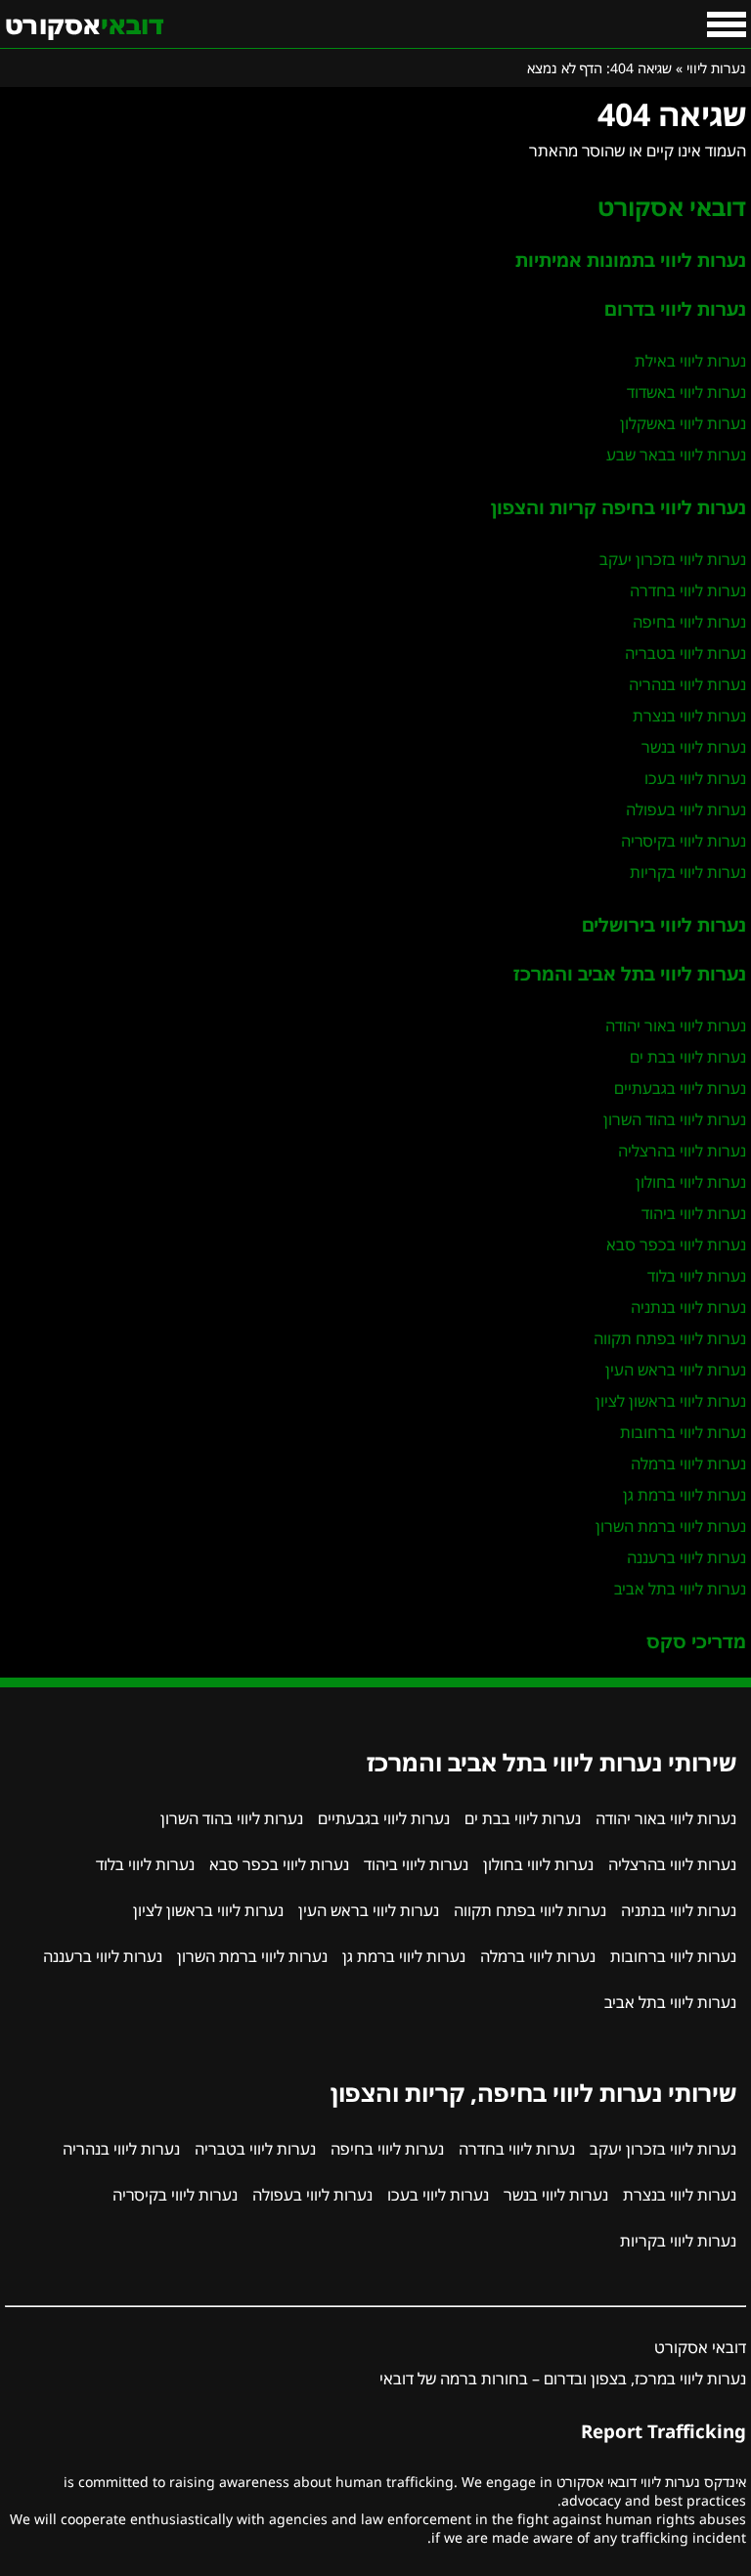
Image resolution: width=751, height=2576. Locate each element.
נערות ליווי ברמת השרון (671, 1526)
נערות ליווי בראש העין (676, 1370)
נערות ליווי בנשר (694, 747)
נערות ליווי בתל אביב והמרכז (630, 973)
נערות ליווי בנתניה (688, 1307)
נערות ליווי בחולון (691, 1182)
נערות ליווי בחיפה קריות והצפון (618, 507)
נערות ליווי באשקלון (683, 423)
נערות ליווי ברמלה (688, 1463)
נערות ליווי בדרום (675, 308)
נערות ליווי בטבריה (685, 653)
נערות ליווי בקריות (688, 872)
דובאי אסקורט (672, 207)
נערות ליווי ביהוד (694, 1213)
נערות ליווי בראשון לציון (671, 1401)
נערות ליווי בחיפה (689, 622)
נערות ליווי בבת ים (688, 1057)
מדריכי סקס (696, 1641)
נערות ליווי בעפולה (686, 809)
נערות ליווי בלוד (697, 1276)
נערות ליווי (716, 68)
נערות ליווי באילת (690, 361)
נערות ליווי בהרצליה (682, 1151)
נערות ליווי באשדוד (686, 392)
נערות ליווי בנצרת (689, 716)
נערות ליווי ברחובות (683, 1432)
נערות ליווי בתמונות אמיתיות (631, 260)
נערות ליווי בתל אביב (680, 1589)
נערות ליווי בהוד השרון (675, 1119)
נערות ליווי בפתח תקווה (670, 1338)
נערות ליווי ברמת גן (685, 1495)
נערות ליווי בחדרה (688, 590)
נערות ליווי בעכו (695, 778)
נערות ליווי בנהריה (687, 684)
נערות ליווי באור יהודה (676, 1026)
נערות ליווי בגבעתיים (680, 1088)
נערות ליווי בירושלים (664, 924)
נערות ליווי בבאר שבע (676, 455)
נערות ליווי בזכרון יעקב (673, 559)
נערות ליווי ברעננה (686, 1557)
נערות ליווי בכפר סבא (676, 1244)
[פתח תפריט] (727, 24)
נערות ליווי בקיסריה (684, 841)
